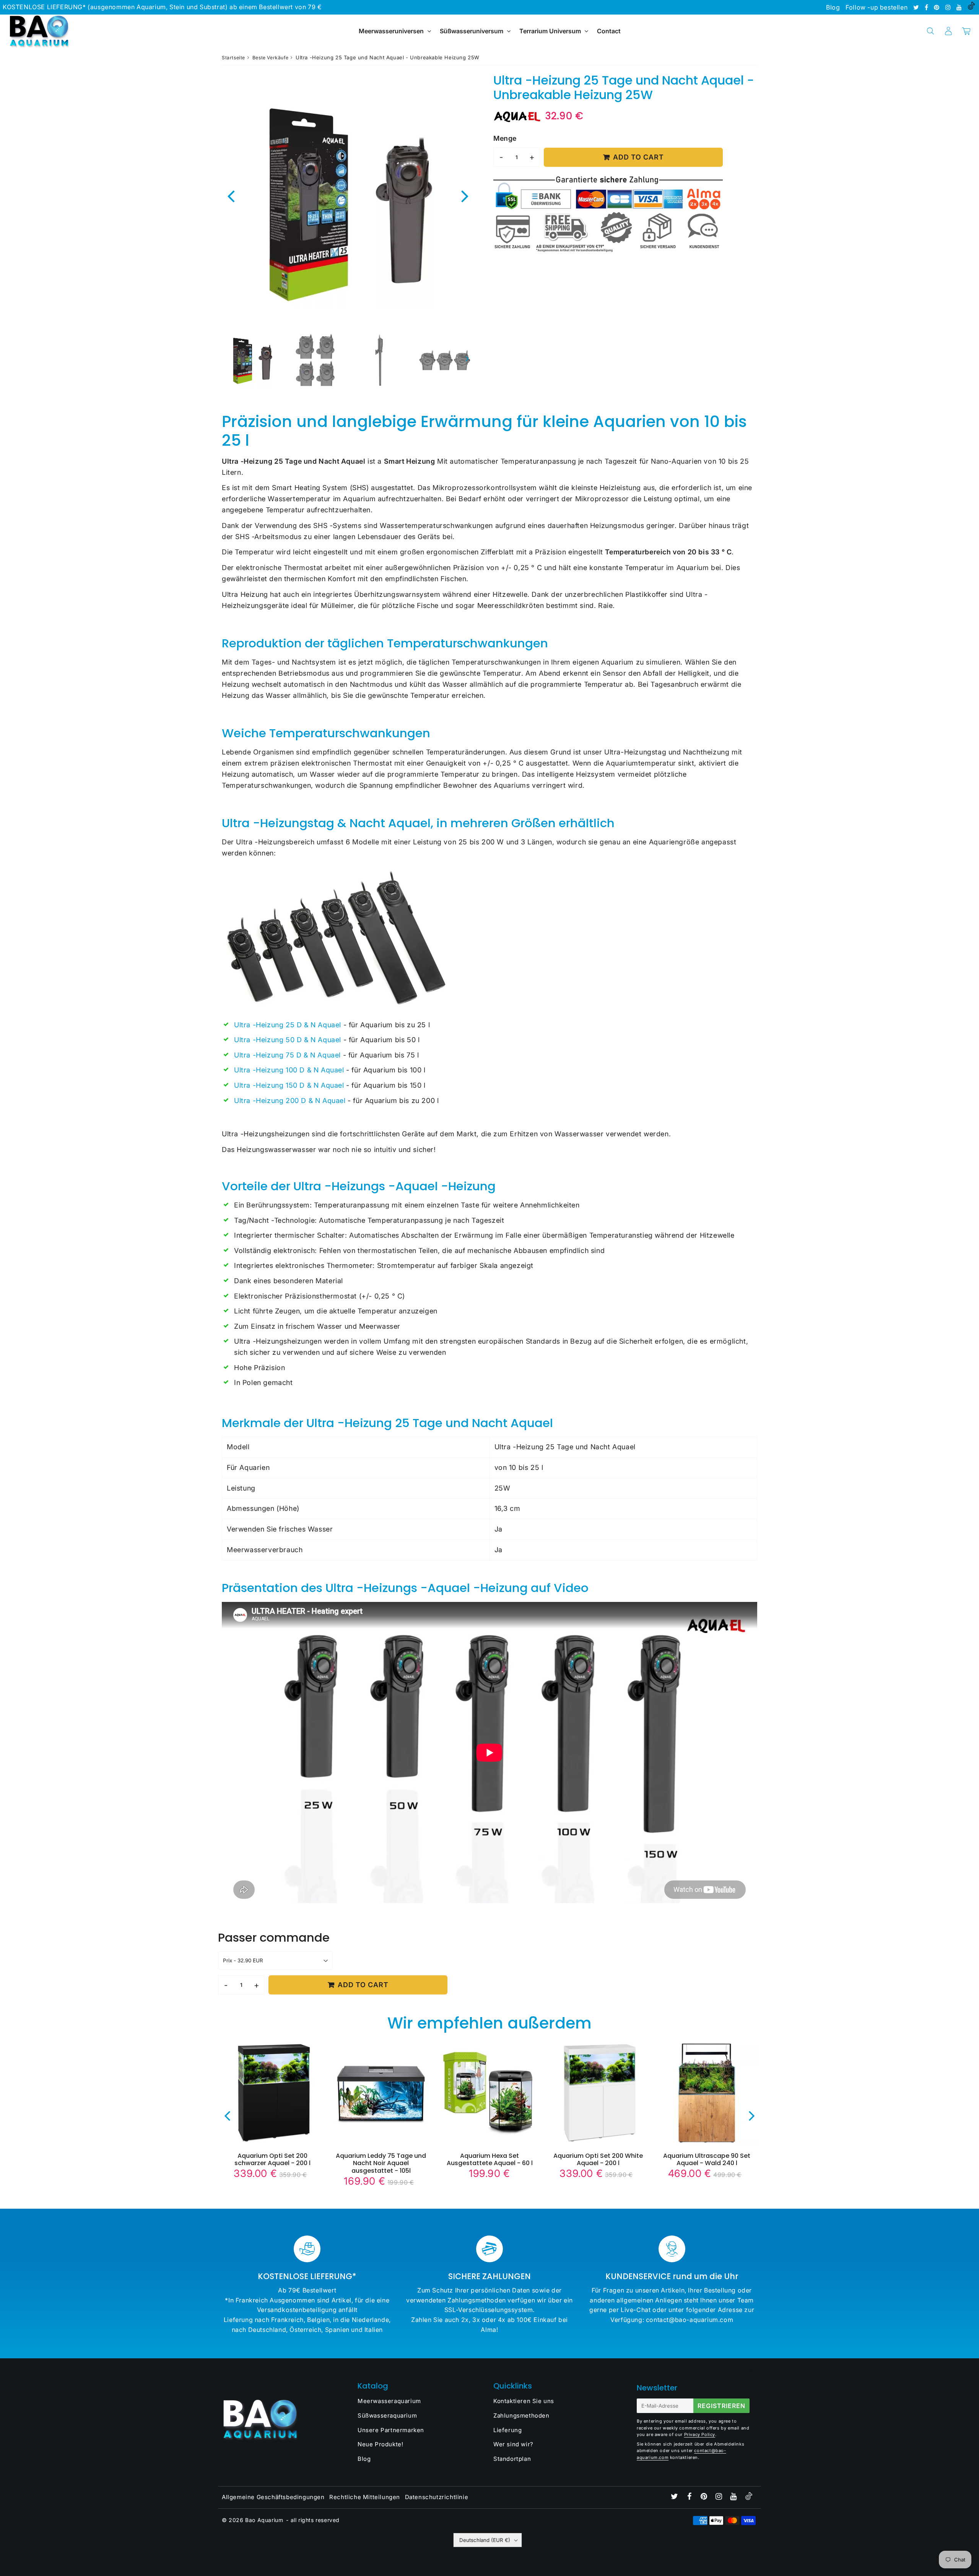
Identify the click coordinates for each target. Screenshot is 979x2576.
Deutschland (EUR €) (485, 2540)
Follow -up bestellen (877, 7)
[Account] (948, 31)
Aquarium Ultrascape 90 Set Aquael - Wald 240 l (707, 2159)
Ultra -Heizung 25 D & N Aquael (288, 1025)
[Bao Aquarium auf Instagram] (949, 7)
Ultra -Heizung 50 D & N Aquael (288, 1040)
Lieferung (507, 2430)
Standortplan (512, 2459)
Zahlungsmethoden (521, 2416)
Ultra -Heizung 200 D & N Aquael (290, 1101)
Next (465, 196)
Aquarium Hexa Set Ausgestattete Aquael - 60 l (490, 2159)
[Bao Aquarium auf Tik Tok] (971, 7)
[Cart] (966, 31)
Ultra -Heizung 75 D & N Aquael (287, 1055)
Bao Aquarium (264, 2520)
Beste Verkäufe (270, 58)
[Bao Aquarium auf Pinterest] (938, 7)
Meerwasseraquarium (389, 2401)
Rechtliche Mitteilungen (365, 2497)
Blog (833, 7)
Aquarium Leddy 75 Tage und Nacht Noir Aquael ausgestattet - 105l (381, 2163)
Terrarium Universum (551, 31)
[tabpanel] (252, 360)
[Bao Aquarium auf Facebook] (927, 7)
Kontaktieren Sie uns (524, 2401)
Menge (505, 138)
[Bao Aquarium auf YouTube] (960, 7)
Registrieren (721, 2406)
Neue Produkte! (380, 2444)
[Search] (930, 31)
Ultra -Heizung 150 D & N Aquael (289, 1085)
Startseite (233, 58)
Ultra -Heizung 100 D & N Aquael (289, 1070)
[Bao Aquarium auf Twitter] (917, 7)
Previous (231, 196)
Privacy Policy (700, 2434)
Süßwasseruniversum (472, 31)
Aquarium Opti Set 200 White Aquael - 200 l (598, 2159)
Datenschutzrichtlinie (437, 2497)
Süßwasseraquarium (387, 2416)
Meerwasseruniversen (391, 31)
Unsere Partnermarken (391, 2430)
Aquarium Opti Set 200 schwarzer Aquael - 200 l (272, 2159)
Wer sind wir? (513, 2444)
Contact (609, 31)
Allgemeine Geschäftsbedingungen (273, 2497)
